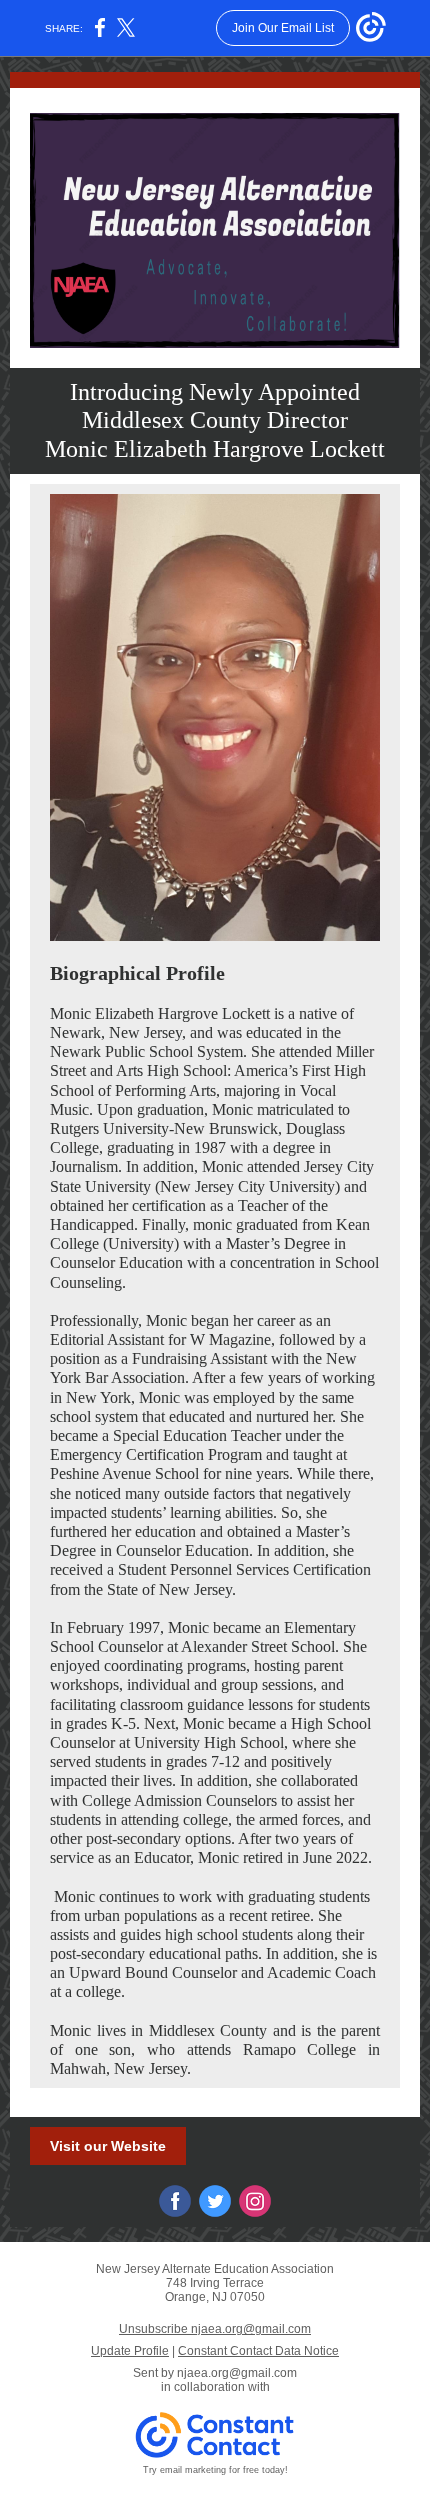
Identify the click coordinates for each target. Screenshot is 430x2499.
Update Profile (130, 2351)
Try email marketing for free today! (215, 2470)
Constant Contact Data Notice (258, 2351)
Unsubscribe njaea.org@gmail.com (215, 2329)
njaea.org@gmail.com (237, 2373)
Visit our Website (108, 2146)
